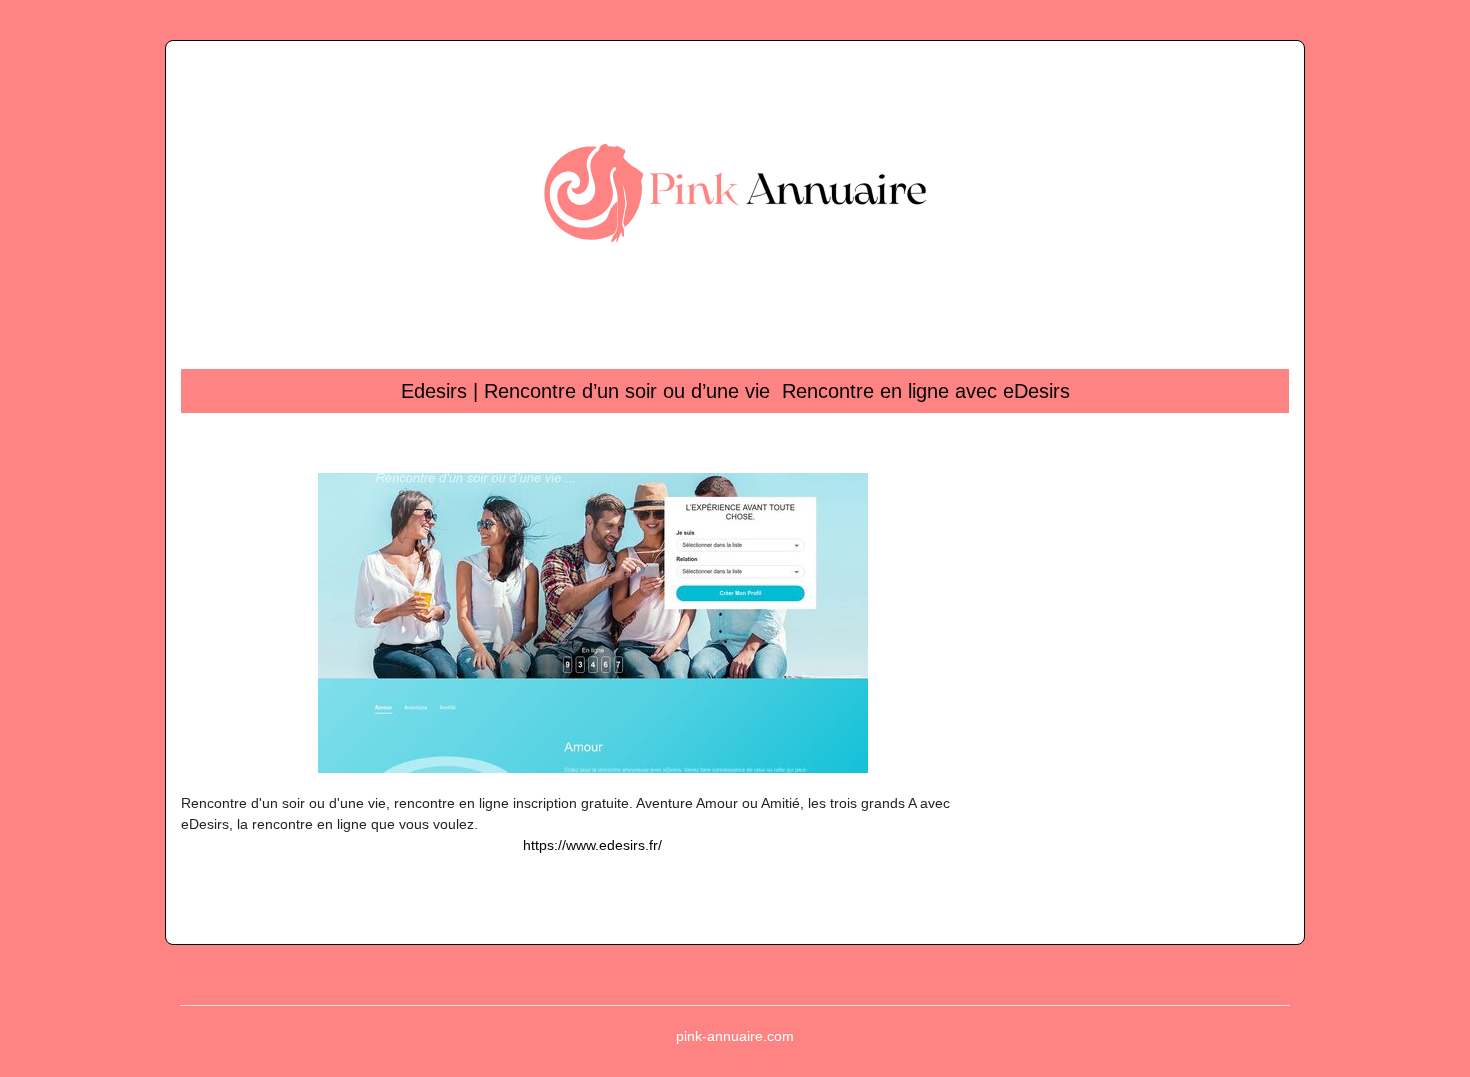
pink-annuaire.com (735, 1036)
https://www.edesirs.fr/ (592, 845)
